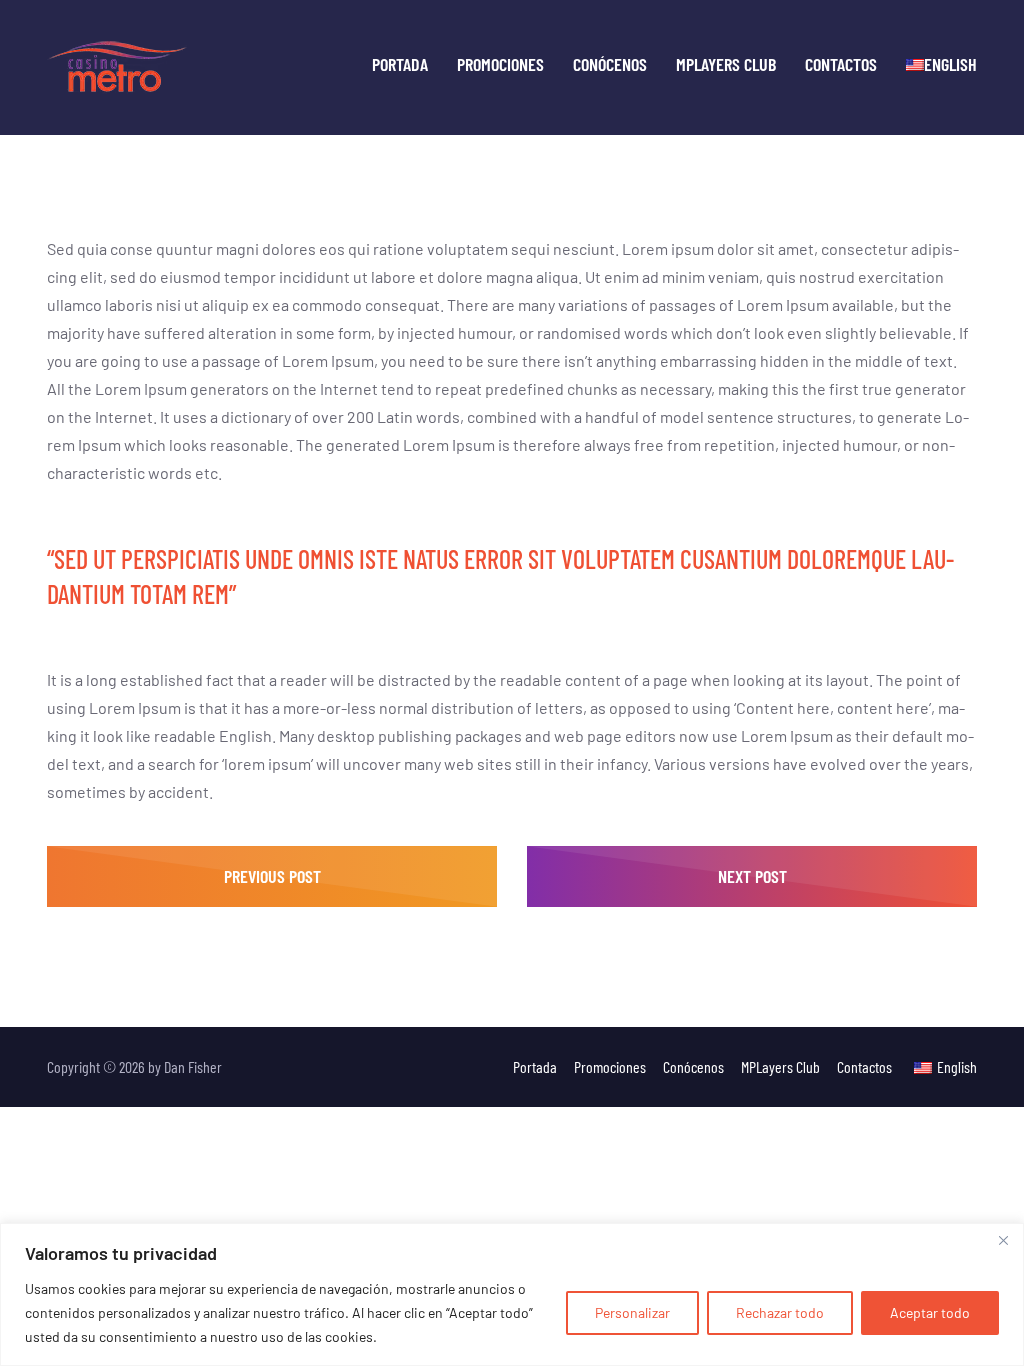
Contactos (841, 64)
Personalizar (632, 1312)
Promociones (500, 64)
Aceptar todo (930, 1312)
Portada (400, 64)
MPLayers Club (726, 64)
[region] (512, 1294)
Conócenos (610, 64)
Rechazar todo (780, 1312)
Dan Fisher (193, 1066)
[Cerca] (1003, 1240)
